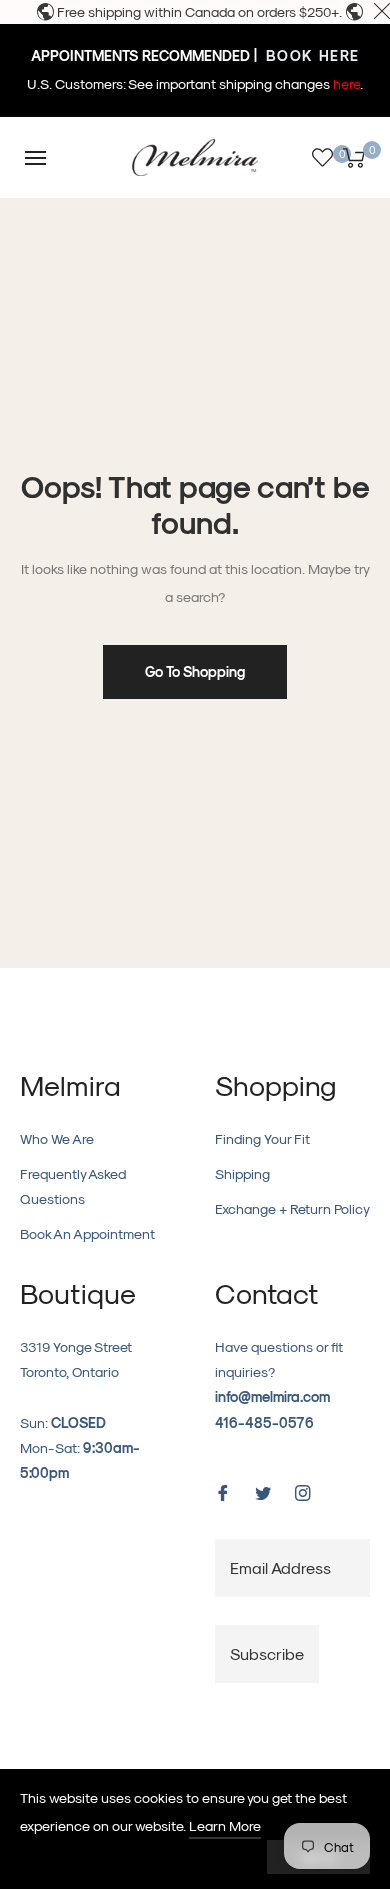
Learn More (225, 1825)
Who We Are (57, 1138)
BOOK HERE (310, 55)
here (346, 83)
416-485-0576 (264, 1422)
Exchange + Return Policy (292, 1208)
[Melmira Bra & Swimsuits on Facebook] (223, 1491)
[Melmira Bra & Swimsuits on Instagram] (303, 1491)
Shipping (242, 1173)
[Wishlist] (322, 157)
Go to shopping (195, 671)
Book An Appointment (87, 1233)
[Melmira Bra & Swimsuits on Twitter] (263, 1491)
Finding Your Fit (262, 1138)
